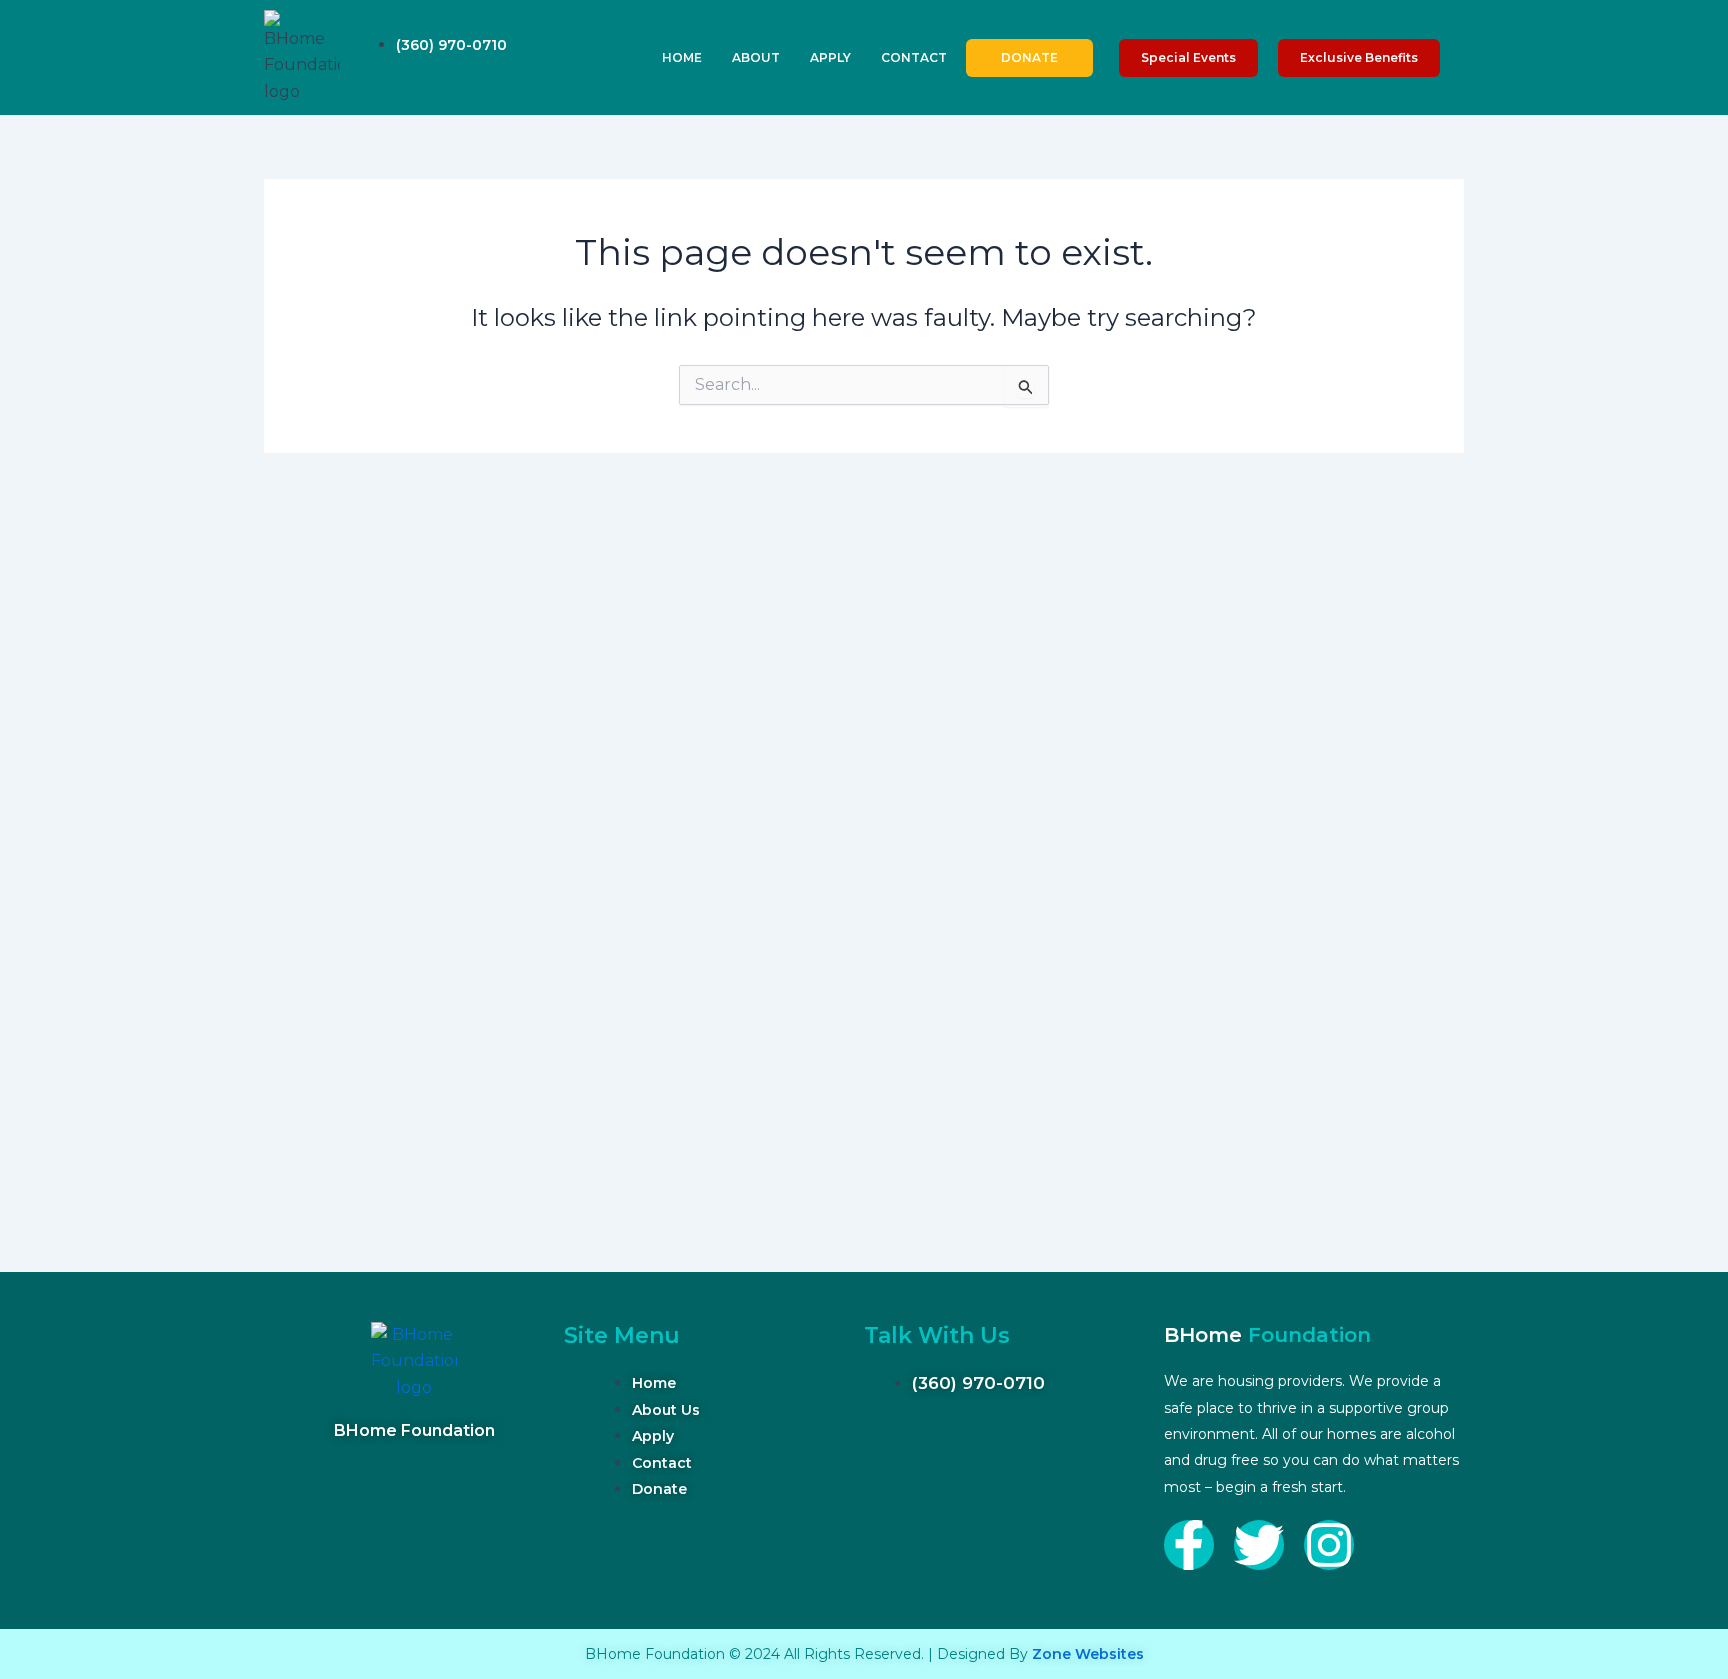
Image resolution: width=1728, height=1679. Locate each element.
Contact (914, 57)
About (756, 57)
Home (682, 57)
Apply (830, 57)
